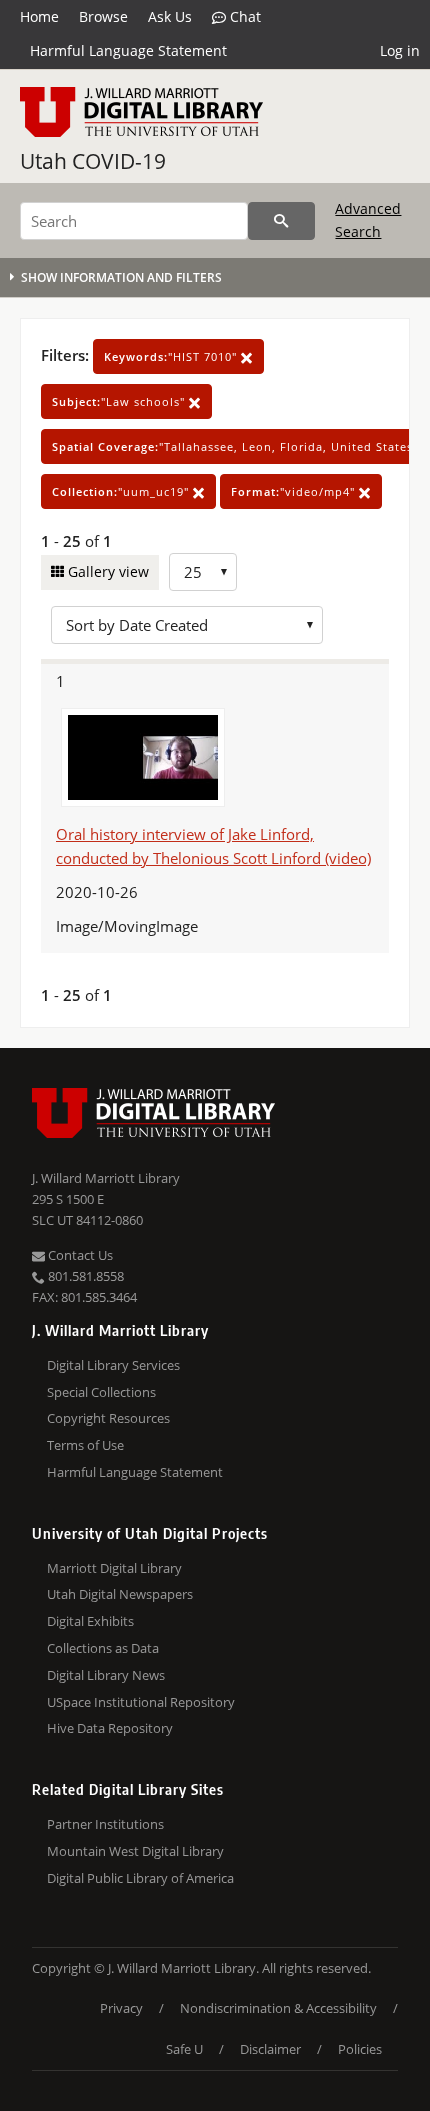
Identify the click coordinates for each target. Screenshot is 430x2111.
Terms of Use (85, 1445)
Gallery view (106, 571)
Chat (243, 16)
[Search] (281, 221)
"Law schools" (120, 401)
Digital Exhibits (90, 1621)
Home (39, 16)
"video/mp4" (295, 491)
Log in (400, 50)
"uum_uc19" (122, 491)
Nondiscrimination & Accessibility (278, 2008)
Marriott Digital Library (114, 1568)
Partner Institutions (105, 1824)
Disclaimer (270, 2049)
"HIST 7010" (172, 356)
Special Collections (101, 1392)
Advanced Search (368, 219)
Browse (103, 16)
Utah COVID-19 (93, 161)
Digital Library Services (113, 1365)
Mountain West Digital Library (135, 1851)
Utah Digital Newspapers (120, 1594)
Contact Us (79, 1255)
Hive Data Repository (110, 1728)
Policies (360, 2049)
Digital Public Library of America (140, 1878)
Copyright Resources (108, 1418)
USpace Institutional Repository (141, 1702)
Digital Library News (106, 1675)
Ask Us (170, 16)
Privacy (121, 2008)
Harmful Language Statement (128, 50)
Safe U (184, 2049)
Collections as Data (103, 1648)
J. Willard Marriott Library (106, 1178)
